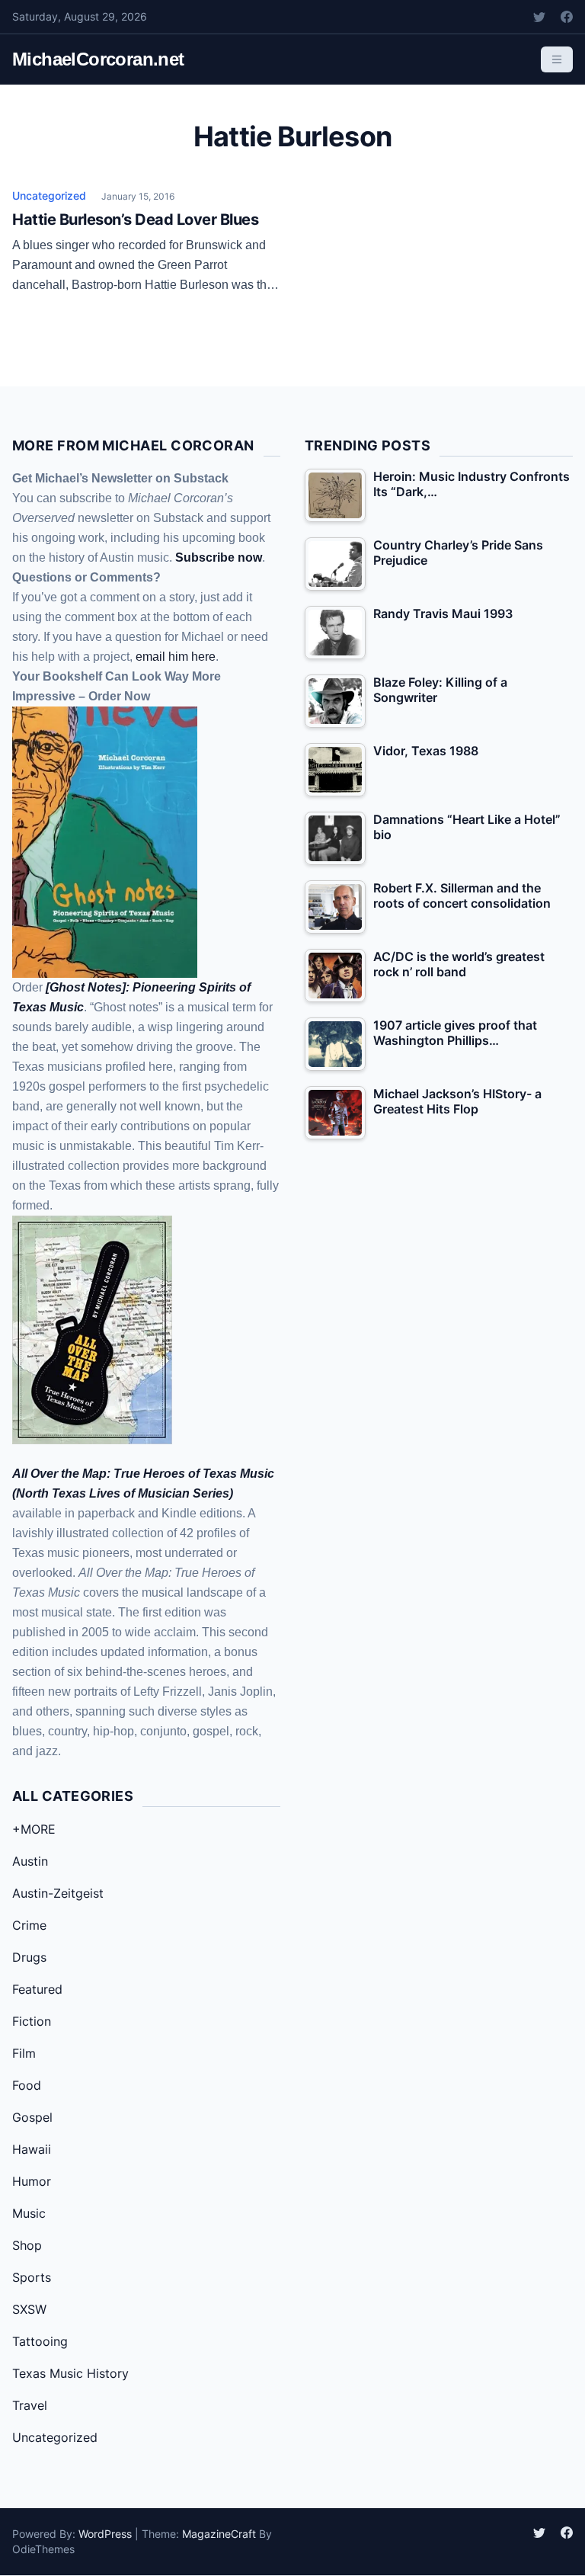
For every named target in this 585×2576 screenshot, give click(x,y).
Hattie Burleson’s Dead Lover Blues (135, 219)
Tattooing (40, 2341)
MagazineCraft (219, 2534)
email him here (176, 657)
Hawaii (32, 2149)
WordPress (105, 2534)
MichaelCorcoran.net (98, 59)
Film (24, 2053)
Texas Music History (70, 2373)
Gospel (32, 2117)
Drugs (29, 1957)
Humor (32, 2181)
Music (29, 2213)
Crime (29, 1925)
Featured (37, 1989)
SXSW (29, 2309)
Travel (30, 2405)
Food (27, 2085)
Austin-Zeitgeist (58, 1893)
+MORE (34, 1829)
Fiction (32, 2021)
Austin (30, 1861)
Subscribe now (219, 557)
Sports (32, 2277)
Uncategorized (49, 195)
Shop (27, 2245)
